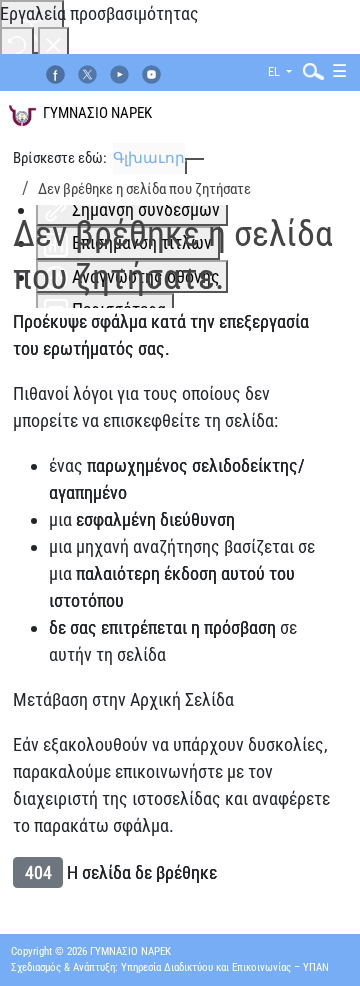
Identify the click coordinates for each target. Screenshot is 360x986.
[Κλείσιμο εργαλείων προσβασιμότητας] (53, 43)
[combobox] (309, 70)
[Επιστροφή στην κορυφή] (321, 944)
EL (275, 72)
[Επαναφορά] (17, 43)
